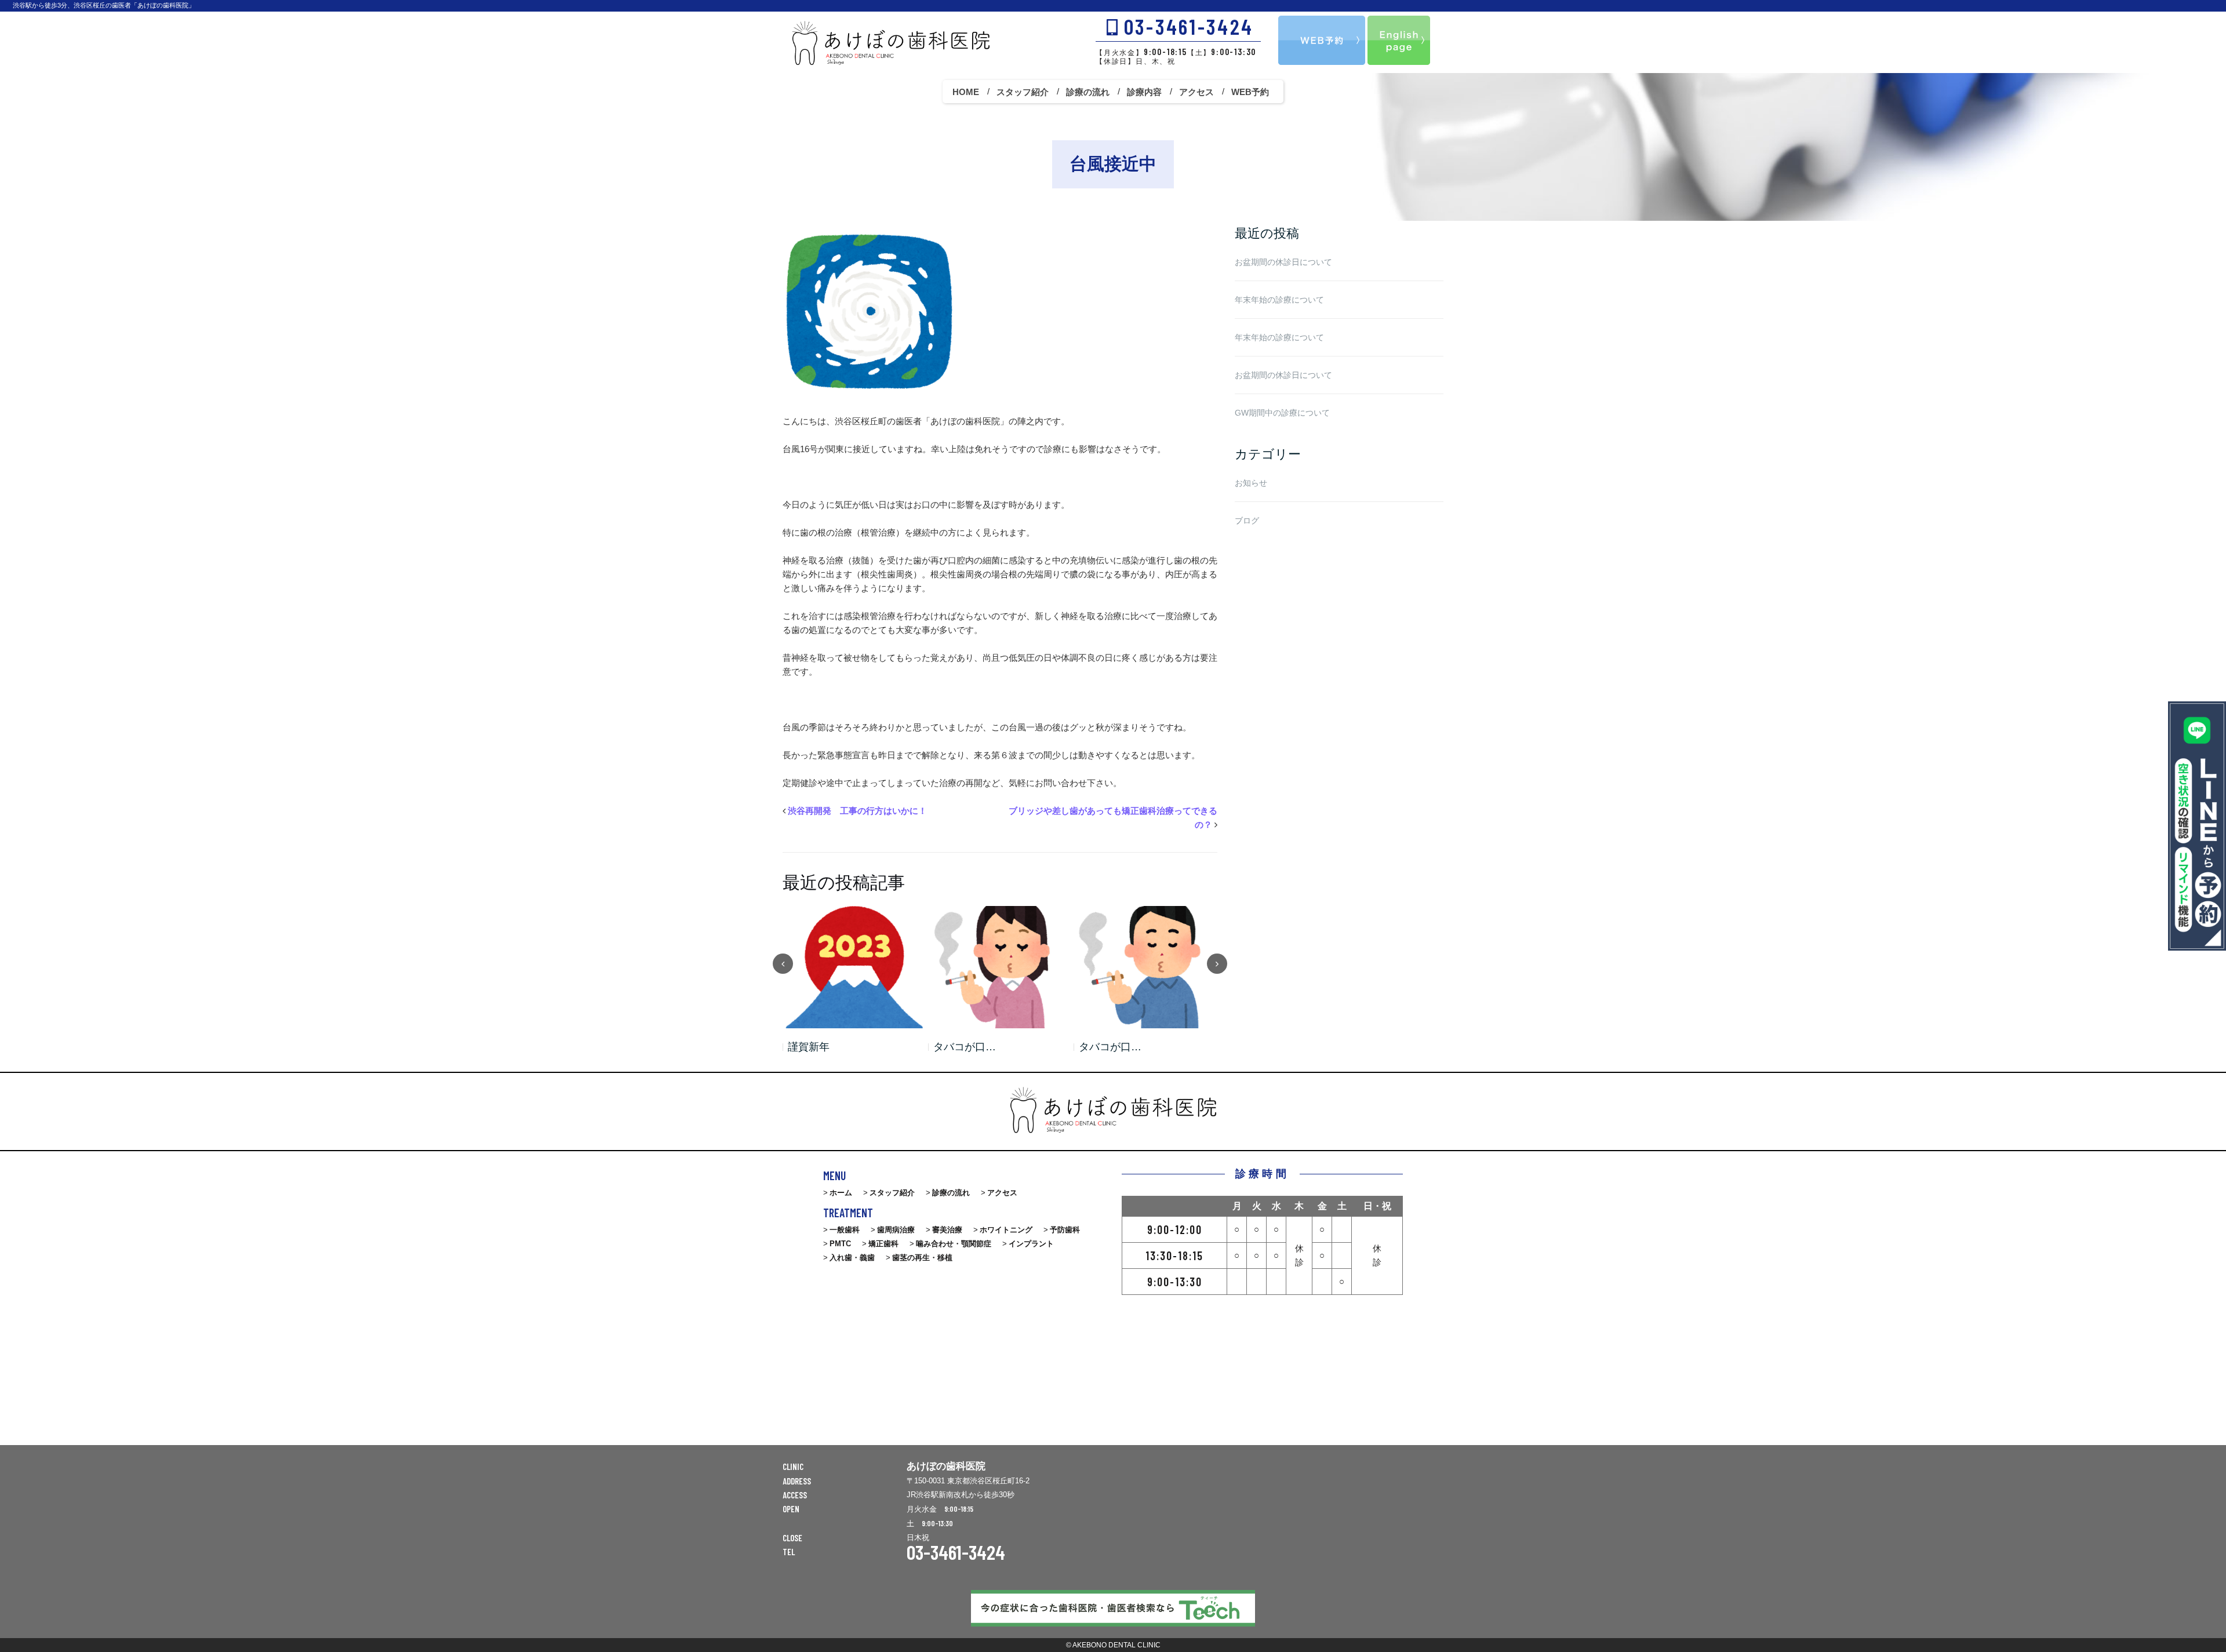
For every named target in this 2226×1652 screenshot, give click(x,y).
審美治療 (947, 1230)
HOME (966, 92)
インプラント (1031, 1244)
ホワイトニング (1006, 1230)
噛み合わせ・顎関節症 (954, 1244)
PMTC (840, 1244)
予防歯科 (1065, 1230)
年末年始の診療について (1279, 300)
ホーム (841, 1193)
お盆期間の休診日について (1283, 262)
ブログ (1247, 521)
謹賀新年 (809, 1047)
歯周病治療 (896, 1230)
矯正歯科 (883, 1244)
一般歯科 (845, 1230)
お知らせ (1251, 483)
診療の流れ (1088, 92)
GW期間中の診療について (1282, 413)
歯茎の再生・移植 (922, 1258)
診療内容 (1144, 92)
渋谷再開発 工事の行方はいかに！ (857, 811)
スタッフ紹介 (1023, 92)
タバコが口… (965, 1047)
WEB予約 (1250, 92)
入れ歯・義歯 (852, 1258)
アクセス (1196, 92)
